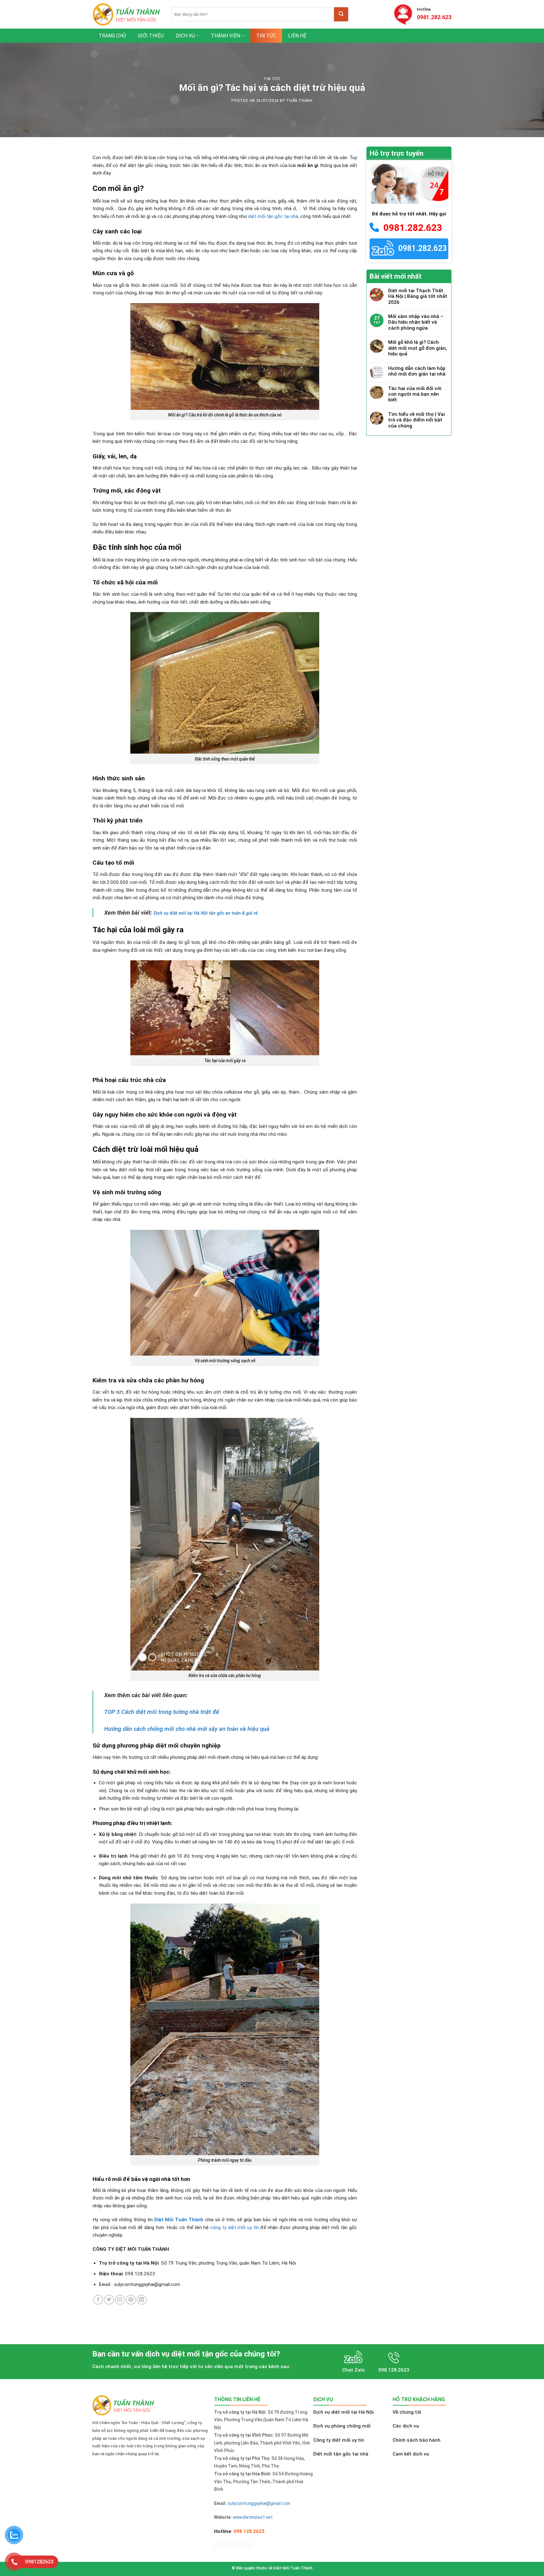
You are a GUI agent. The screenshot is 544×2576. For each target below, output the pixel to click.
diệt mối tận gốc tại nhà (273, 216)
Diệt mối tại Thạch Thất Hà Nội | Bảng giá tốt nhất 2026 (418, 296)
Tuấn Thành (299, 101)
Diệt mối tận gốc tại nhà (341, 2454)
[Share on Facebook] (98, 2300)
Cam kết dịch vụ (411, 2454)
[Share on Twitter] (109, 2300)
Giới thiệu (151, 36)
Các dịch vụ (406, 2426)
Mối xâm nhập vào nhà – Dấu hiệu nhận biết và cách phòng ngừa (416, 322)
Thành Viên (226, 36)
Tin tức (266, 36)
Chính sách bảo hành (416, 2440)
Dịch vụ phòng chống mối (342, 2426)
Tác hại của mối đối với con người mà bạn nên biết (415, 394)
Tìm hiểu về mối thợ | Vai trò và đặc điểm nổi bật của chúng (416, 420)
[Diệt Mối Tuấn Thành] (127, 14)
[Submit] (341, 14)
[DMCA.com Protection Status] (233, 2545)
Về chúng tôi (407, 2412)
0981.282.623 (434, 17)
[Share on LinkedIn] (142, 2300)
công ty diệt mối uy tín (235, 2228)
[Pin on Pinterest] (131, 2300)
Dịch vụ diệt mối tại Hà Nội (343, 2412)
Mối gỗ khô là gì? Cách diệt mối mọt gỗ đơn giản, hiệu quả (418, 348)
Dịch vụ (185, 36)
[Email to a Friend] (120, 2300)
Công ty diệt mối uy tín (339, 2440)
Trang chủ (112, 36)
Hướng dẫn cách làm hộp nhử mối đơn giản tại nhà (417, 371)
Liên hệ (297, 36)
